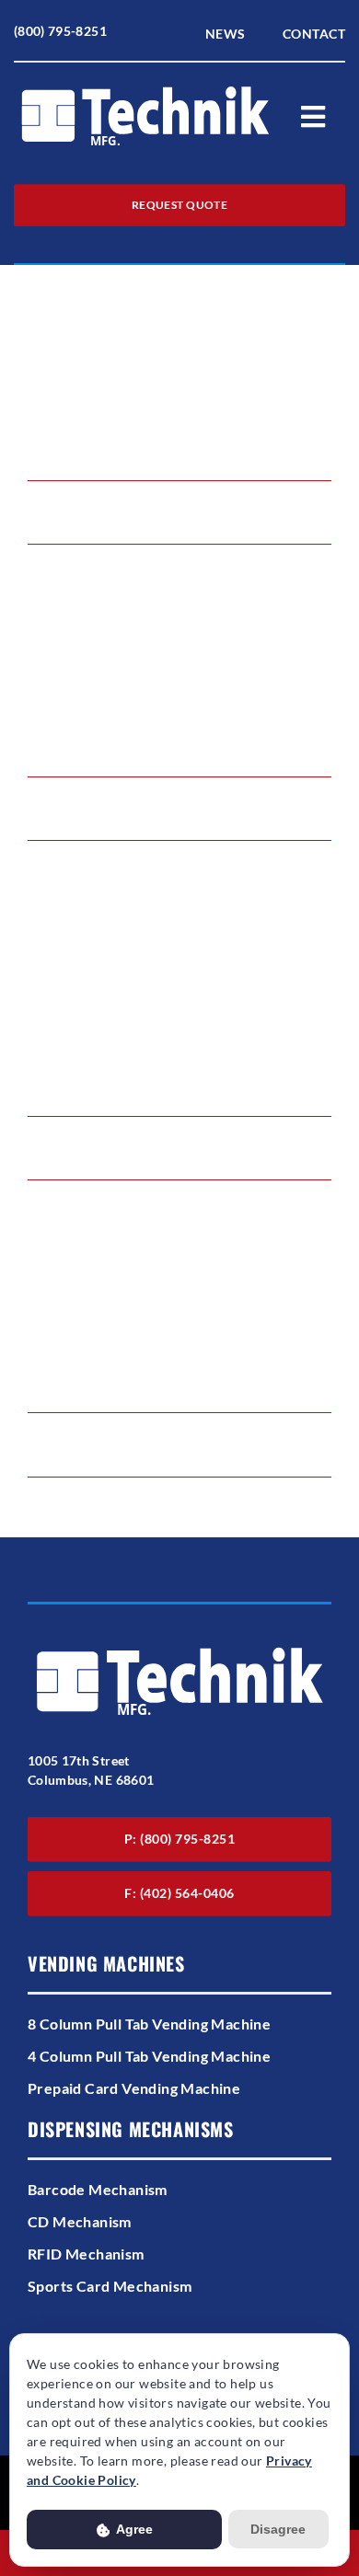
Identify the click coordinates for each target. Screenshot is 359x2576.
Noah (60, 494)
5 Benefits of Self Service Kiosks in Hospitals (175, 329)
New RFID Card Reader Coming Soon (156, 965)
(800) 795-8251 (60, 31)
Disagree (278, 2529)
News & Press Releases (132, 1147)
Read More (59, 530)
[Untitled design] (145, 88)
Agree (133, 2529)
